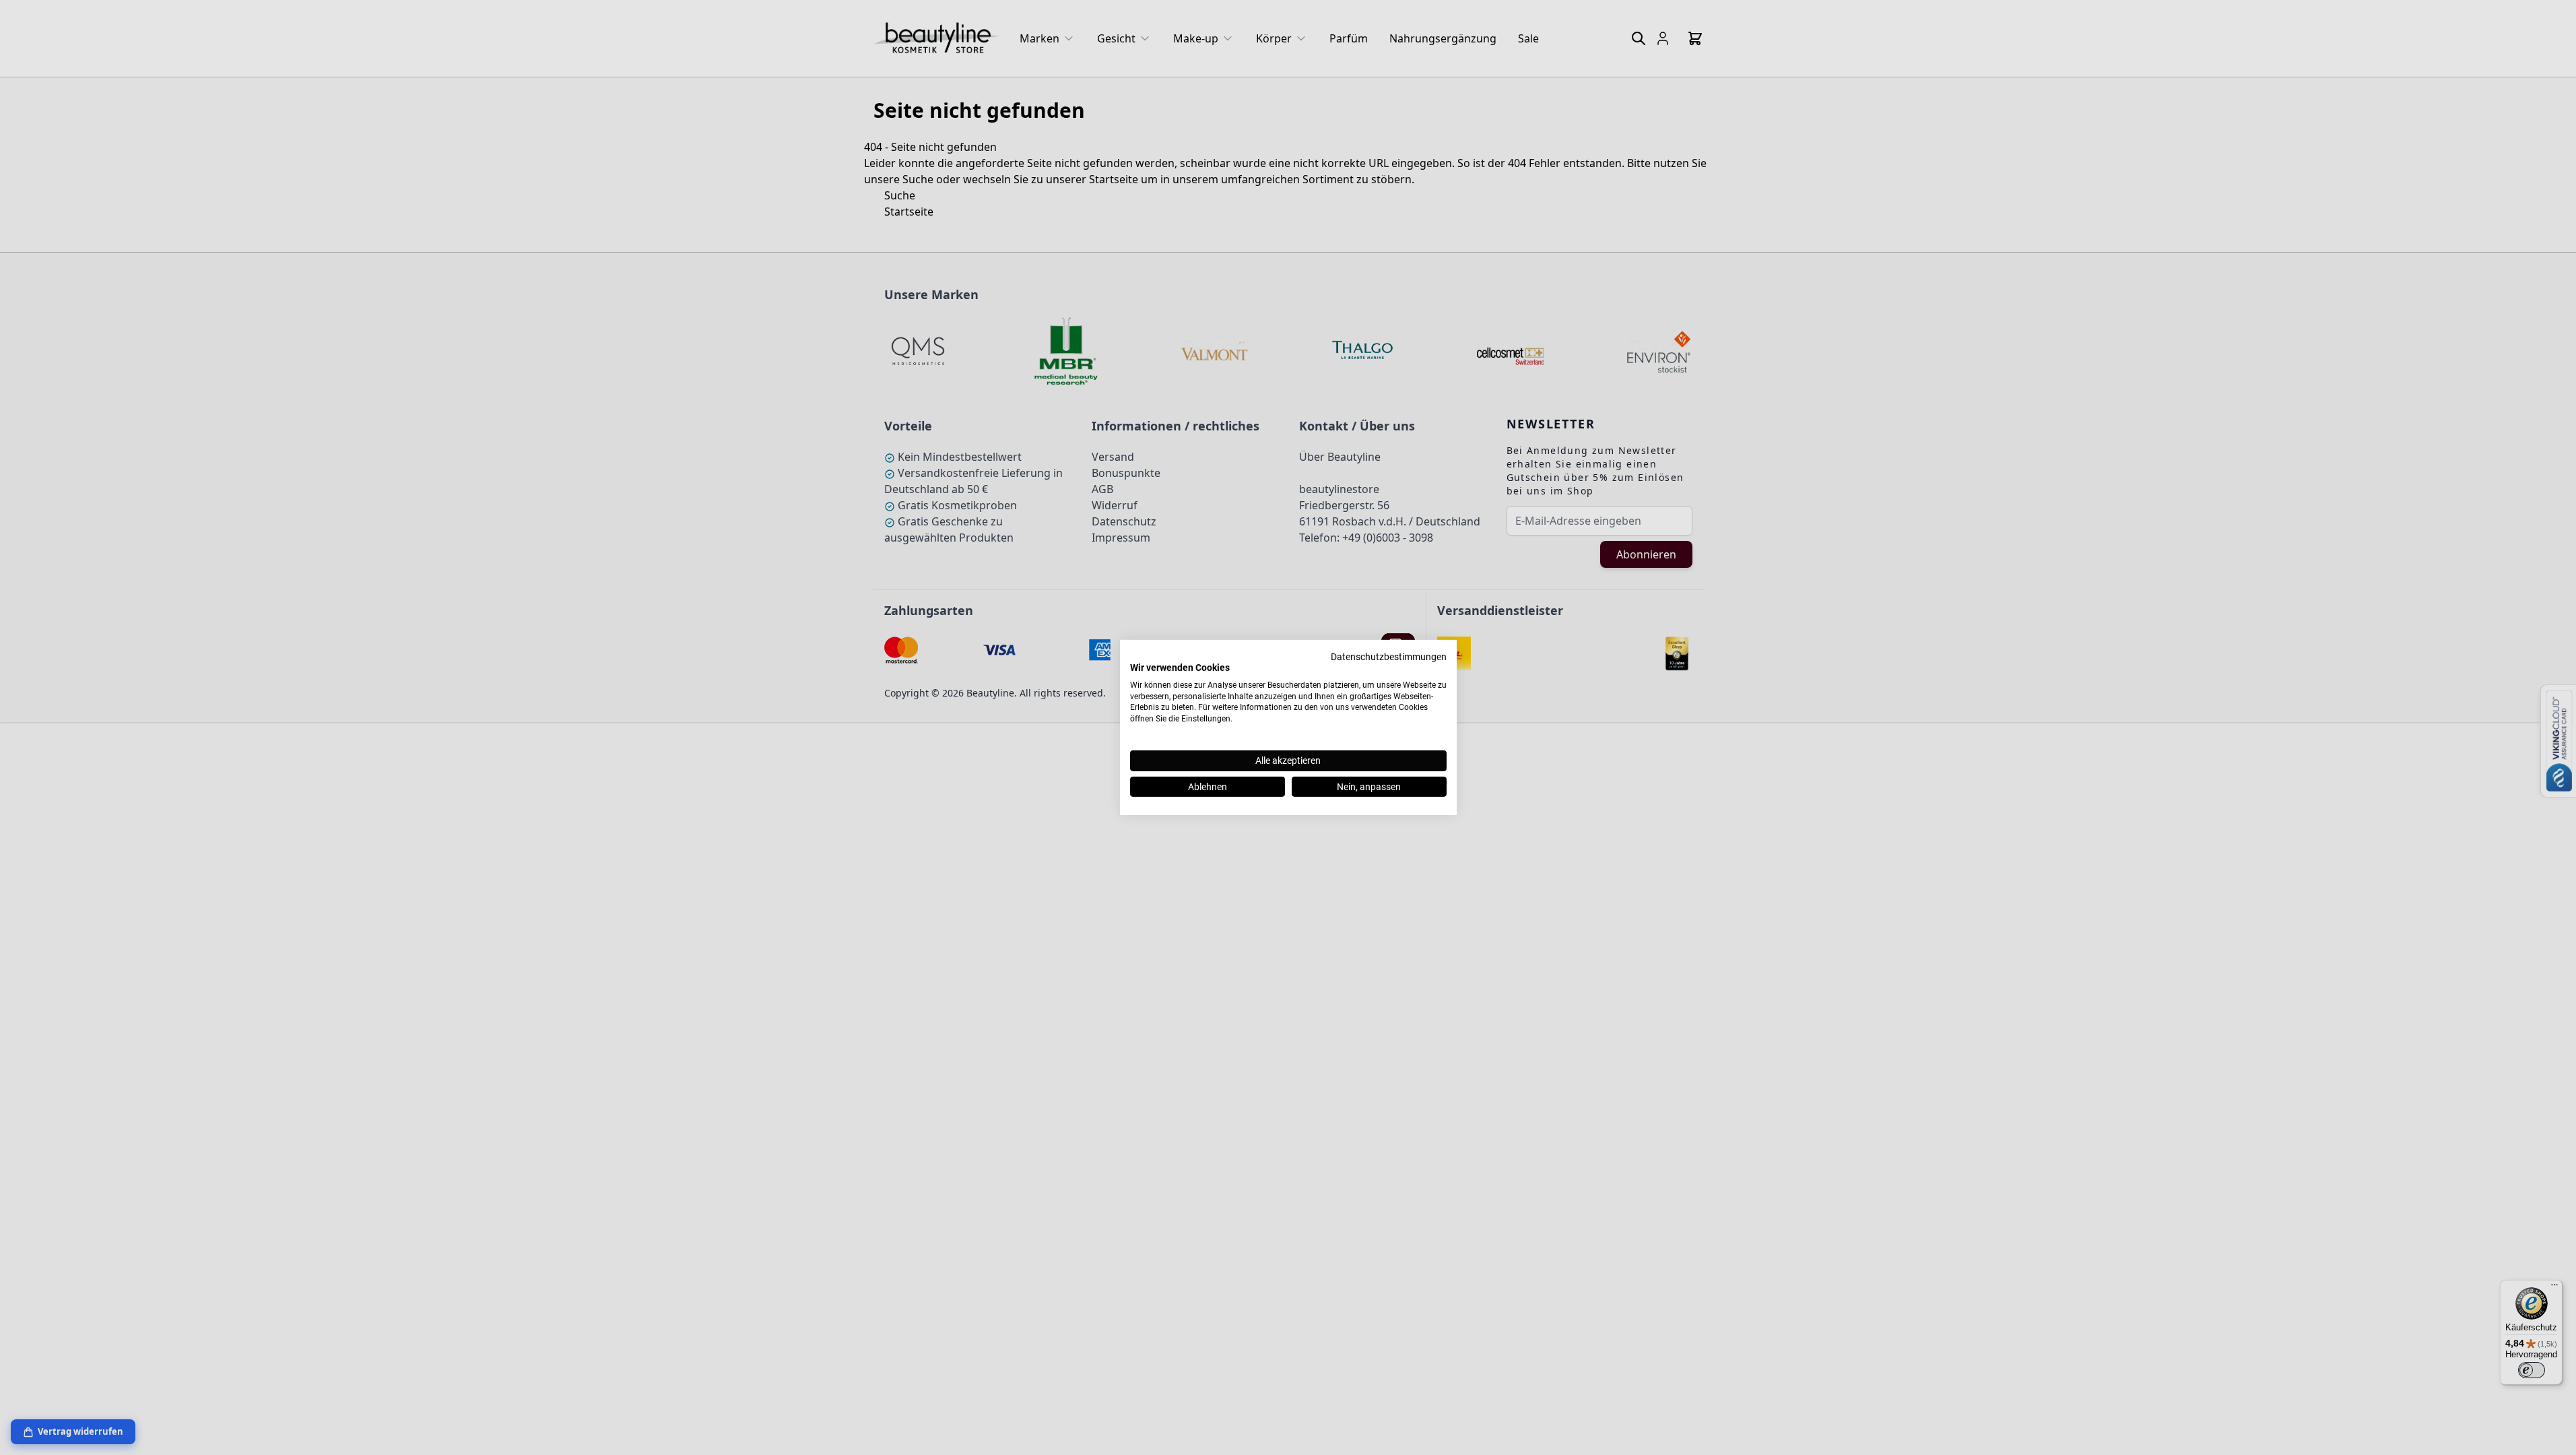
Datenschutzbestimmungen (1389, 657)
